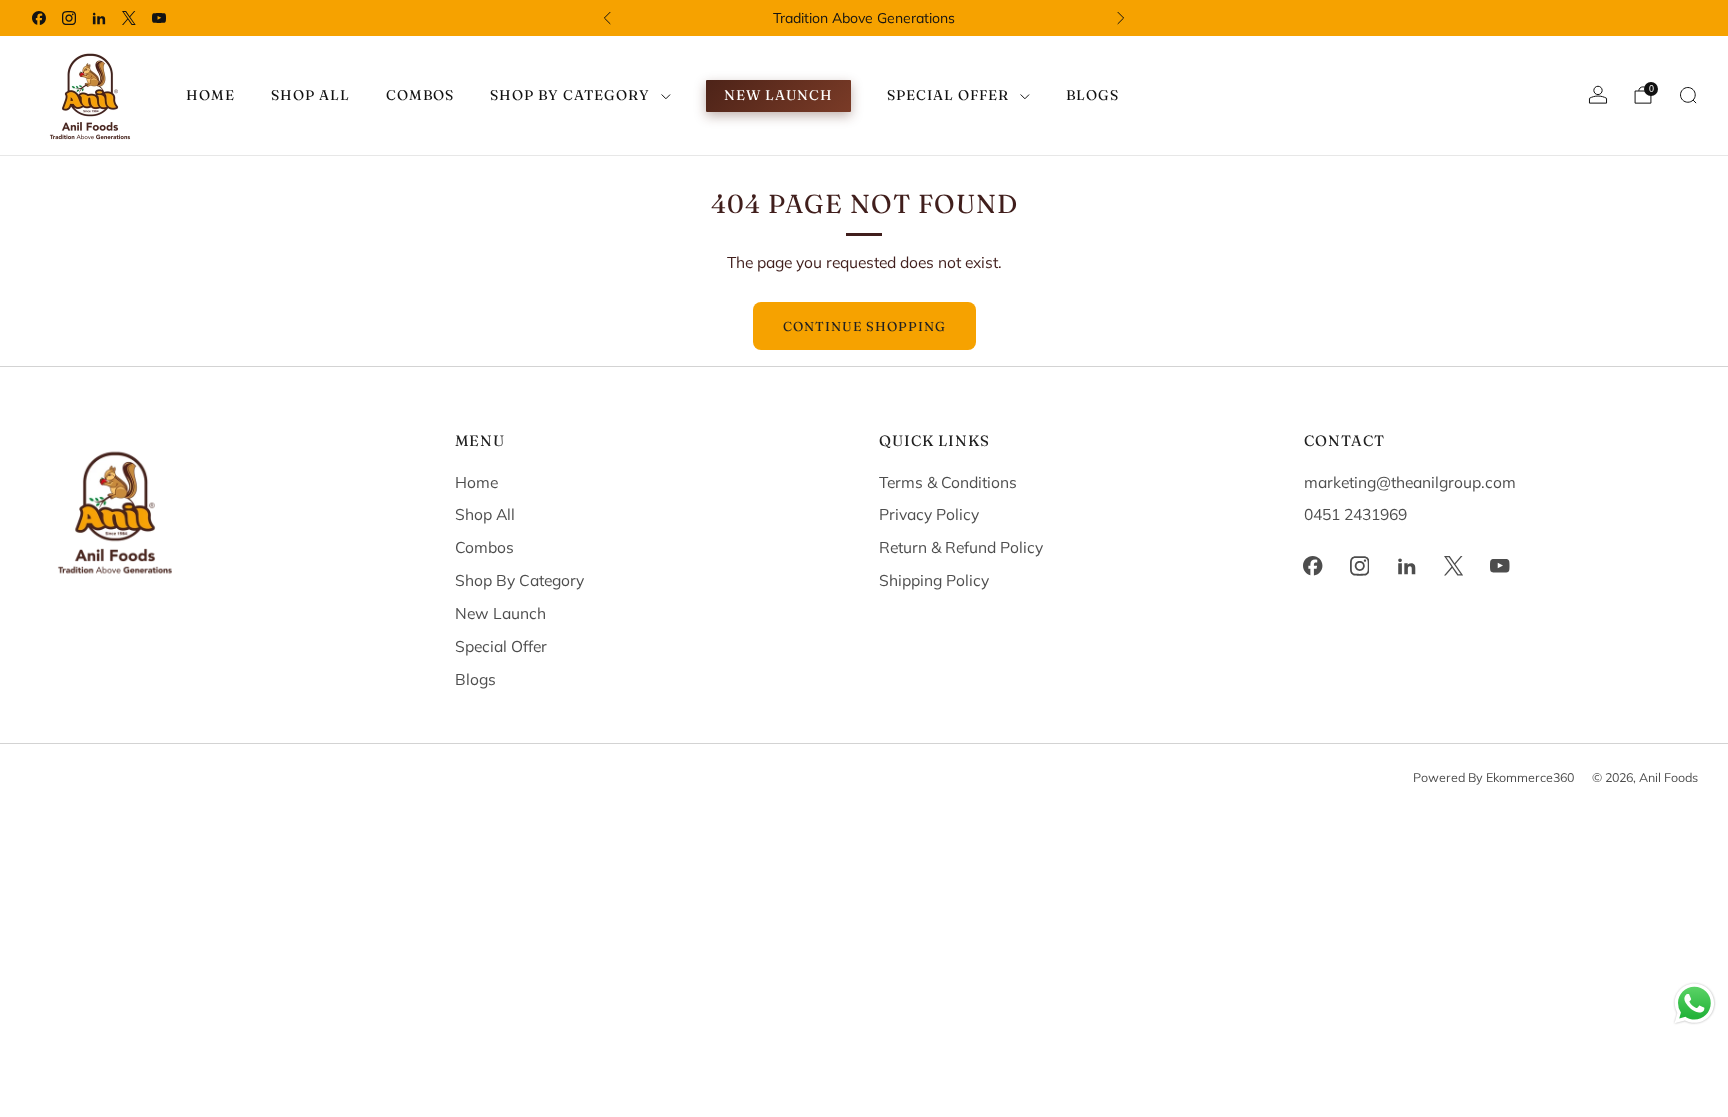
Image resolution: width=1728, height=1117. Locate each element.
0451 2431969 (1355, 514)
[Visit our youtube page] (159, 18)
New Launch (778, 95)
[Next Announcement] (1121, 18)
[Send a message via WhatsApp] (1694, 1003)
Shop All (310, 95)
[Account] (1598, 95)
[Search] (1688, 95)
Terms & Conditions (948, 482)
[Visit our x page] (129, 18)
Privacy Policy (929, 514)
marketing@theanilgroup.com (1410, 482)
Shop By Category (519, 580)
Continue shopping (864, 326)
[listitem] (864, 18)
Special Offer (501, 646)
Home (210, 95)
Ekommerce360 (1530, 777)
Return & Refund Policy (961, 547)
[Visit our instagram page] (69, 18)
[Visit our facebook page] (39, 18)
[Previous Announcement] (607, 18)
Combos (420, 95)
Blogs (1092, 95)
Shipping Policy (934, 580)
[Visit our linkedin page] (99, 18)
